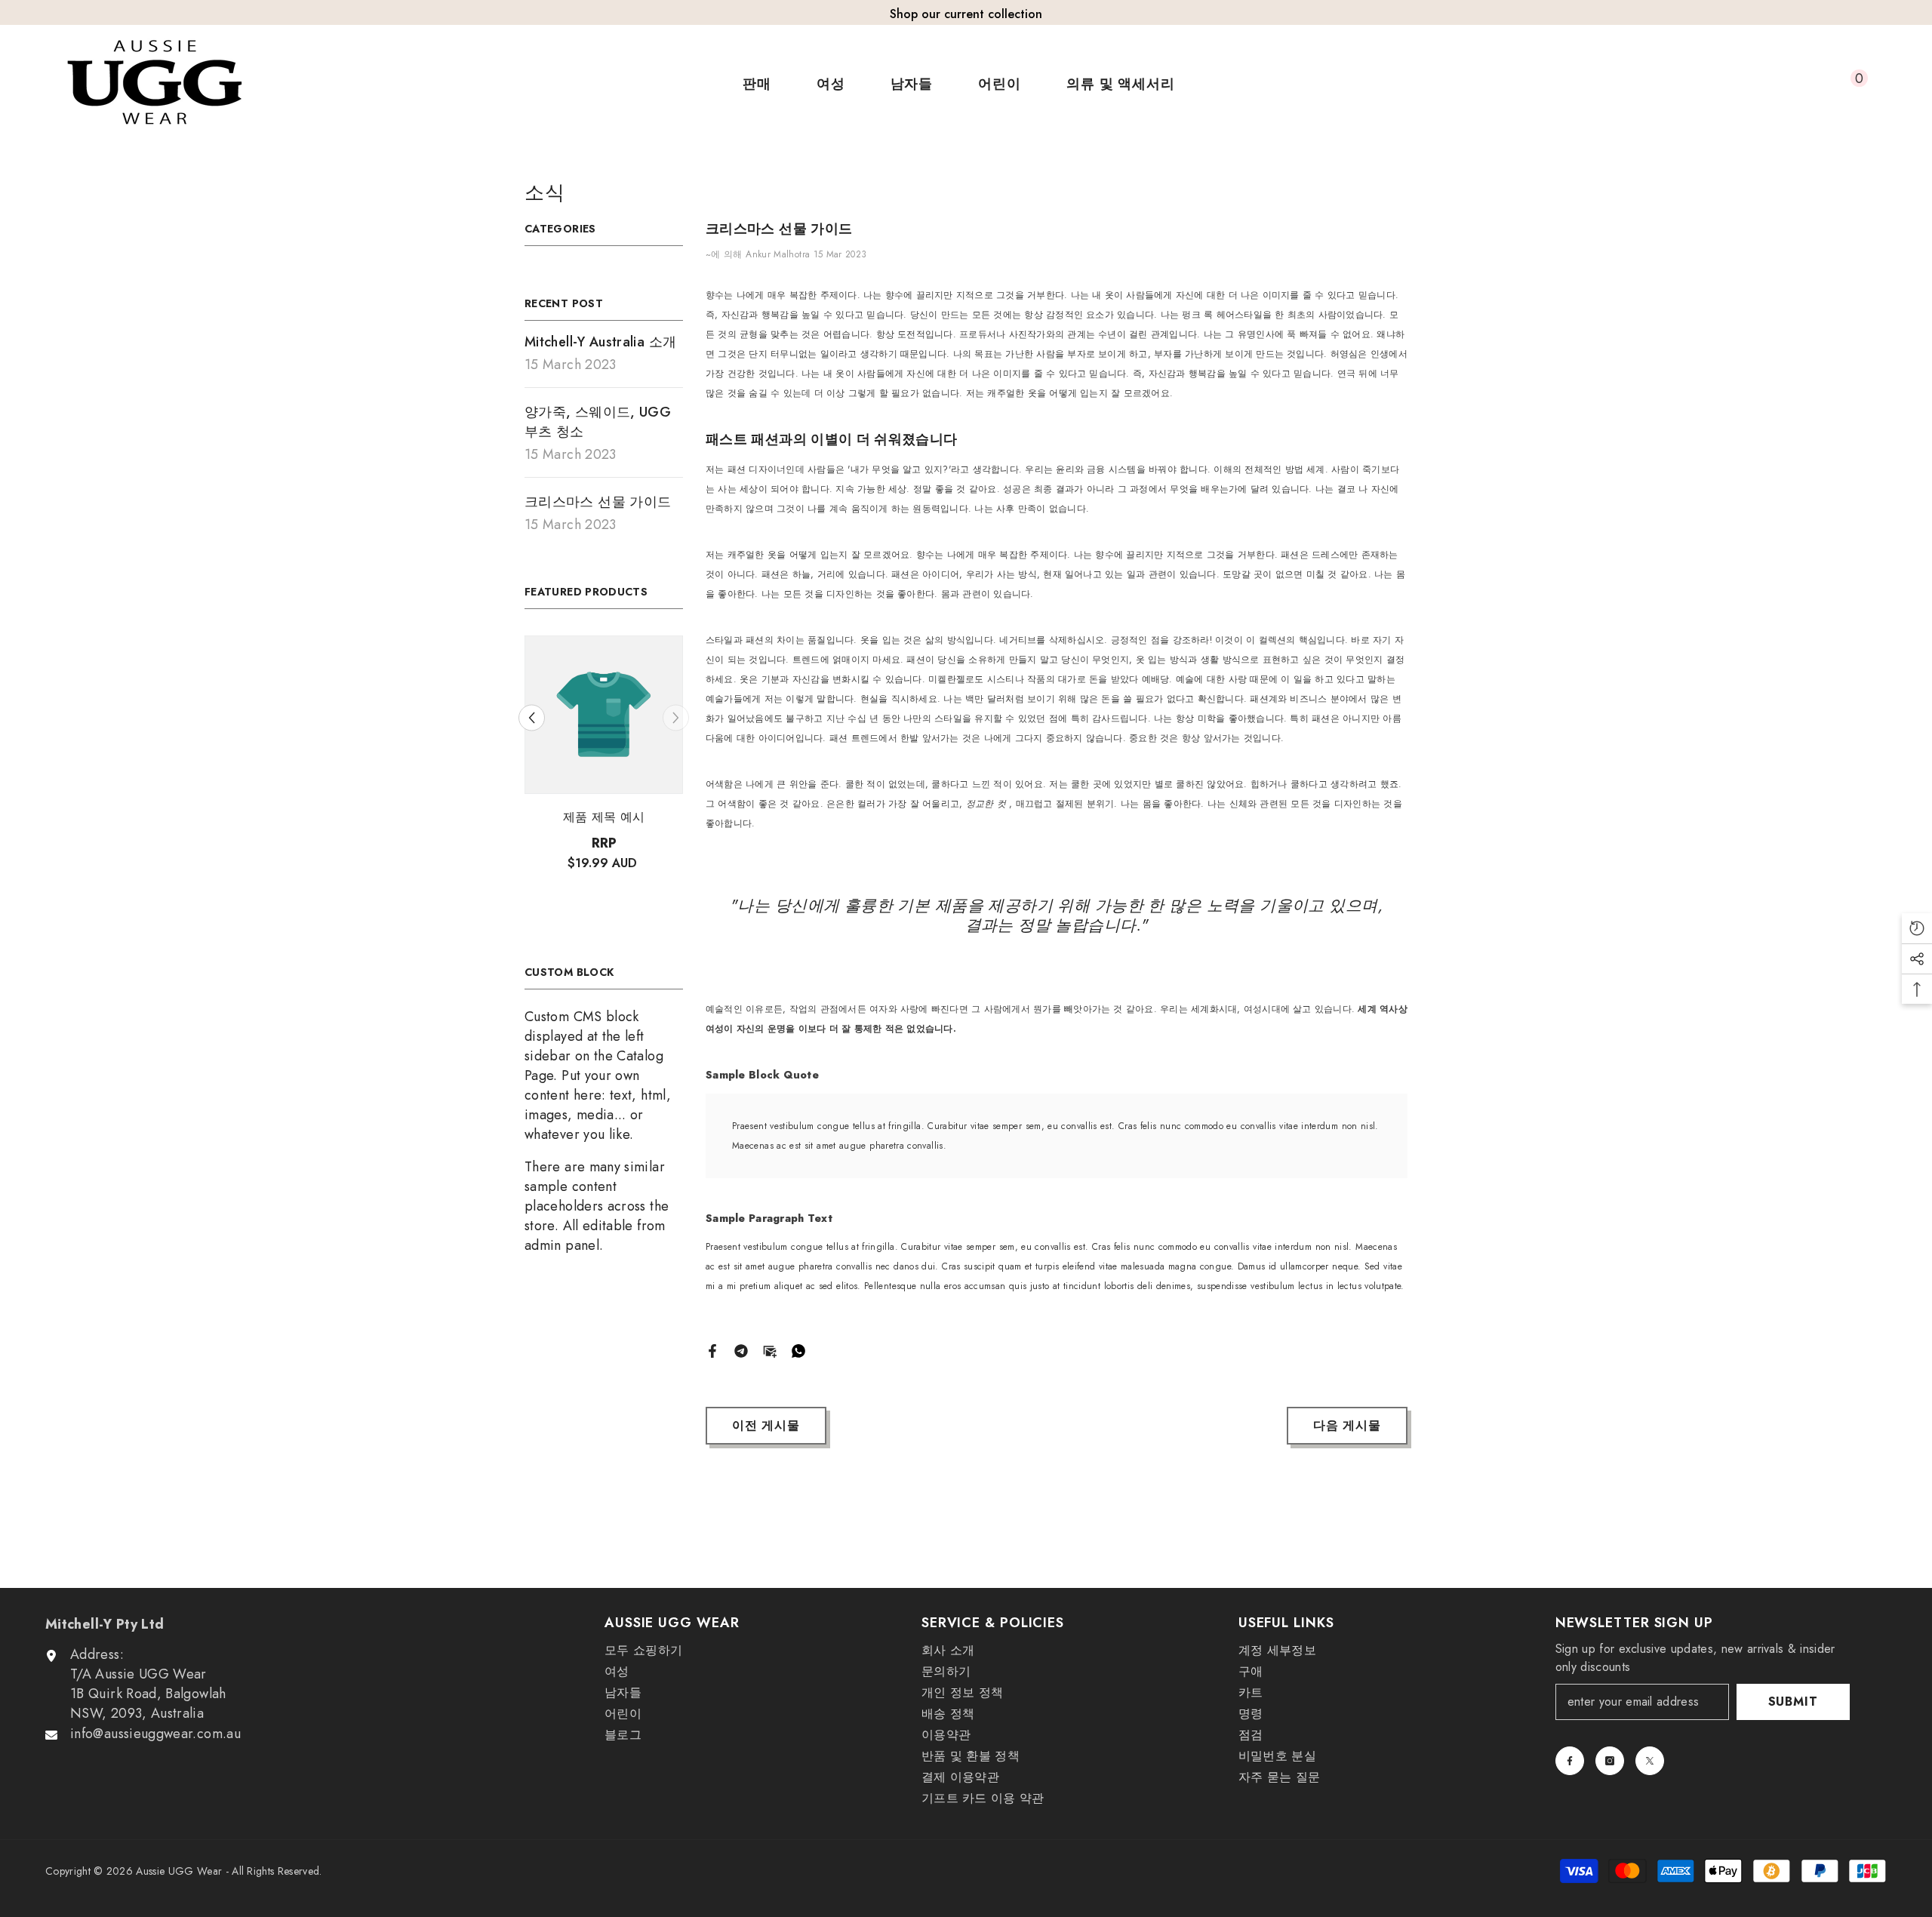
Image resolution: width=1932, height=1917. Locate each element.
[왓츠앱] (798, 1349)
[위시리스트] (1815, 84)
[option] (604, 770)
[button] (532, 717)
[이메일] (770, 1349)
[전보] (741, 1349)
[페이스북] (712, 1349)
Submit (1793, 1702)
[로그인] (1780, 84)
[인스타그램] (1610, 1761)
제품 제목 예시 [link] (604, 817)
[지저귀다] (1650, 1761)
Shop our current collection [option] (966, 14)
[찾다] (1746, 84)
